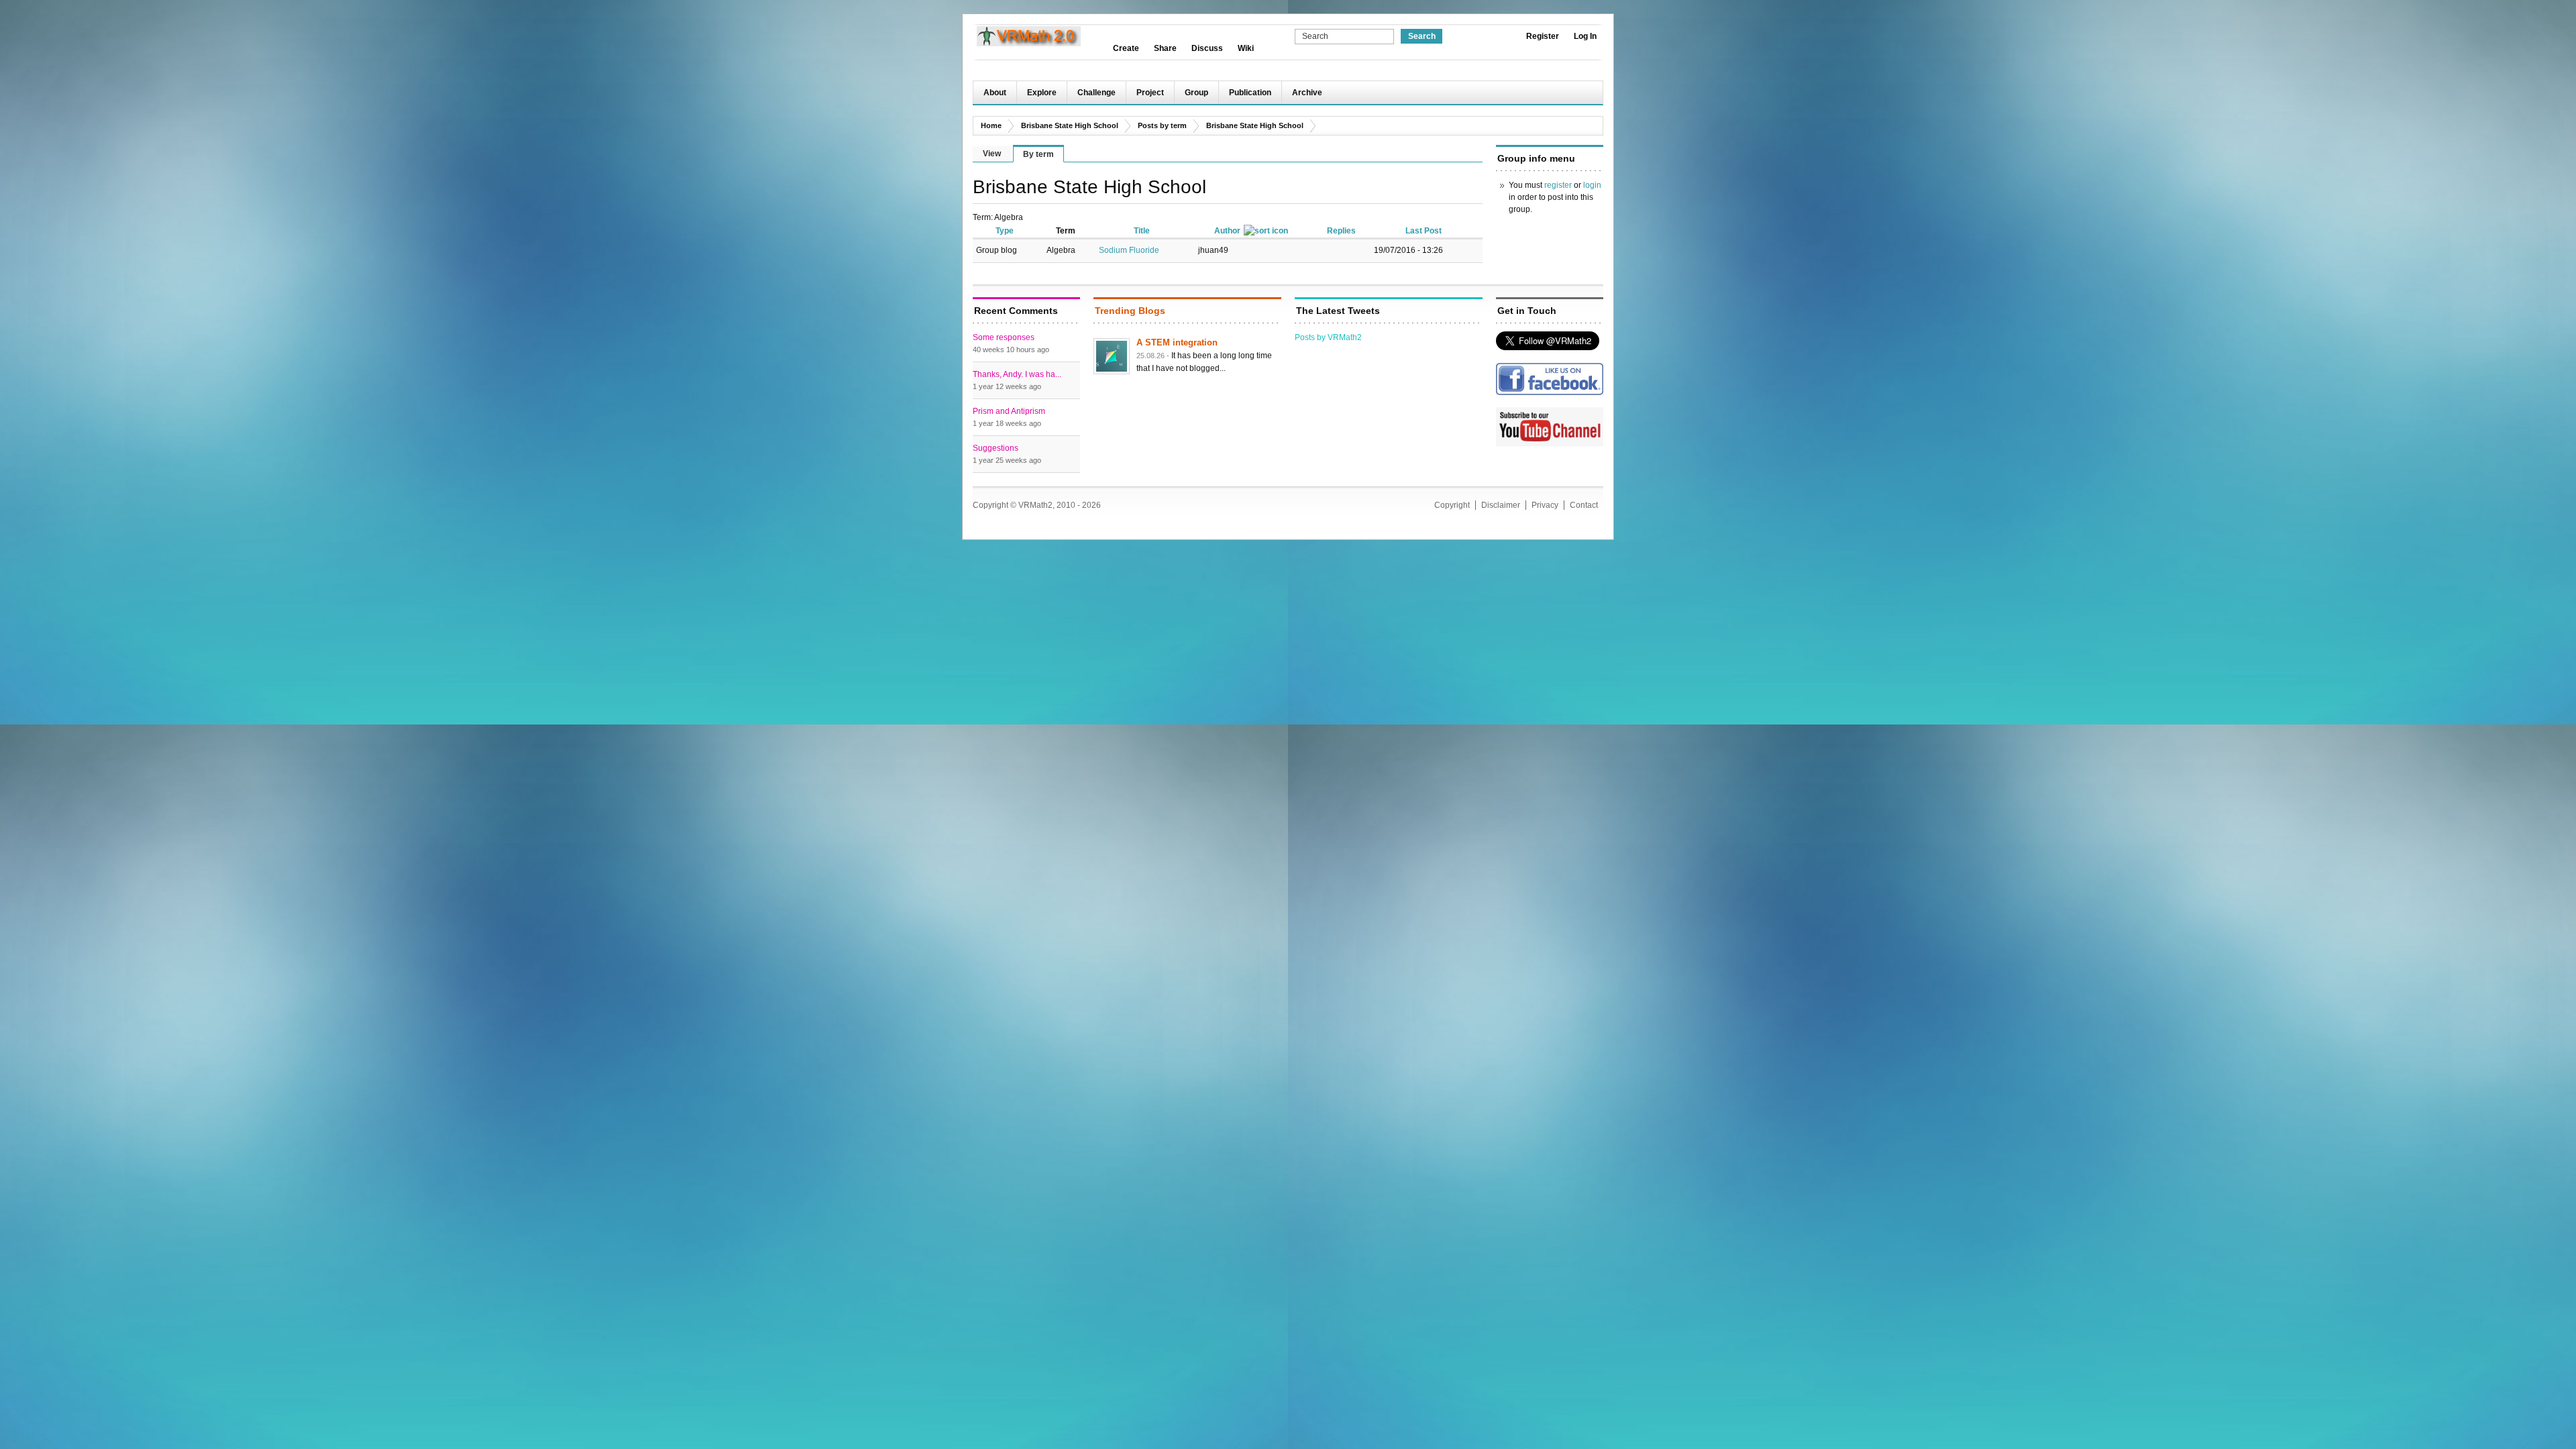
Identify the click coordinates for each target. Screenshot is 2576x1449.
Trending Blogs (1130, 311)
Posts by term (1162, 125)
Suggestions (996, 448)
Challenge (1096, 93)
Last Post (1424, 231)
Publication (1250, 93)
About (995, 93)
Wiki (1246, 48)
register (1558, 185)
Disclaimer (1501, 505)
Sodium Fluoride (1129, 250)
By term (1038, 154)
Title (1142, 231)
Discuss (1207, 48)
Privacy (1545, 505)
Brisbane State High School (1070, 125)
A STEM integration (1177, 342)
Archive (1307, 93)
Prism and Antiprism (1009, 411)
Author (1227, 231)
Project (1150, 93)
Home (991, 125)
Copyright (1452, 505)
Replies (1341, 231)
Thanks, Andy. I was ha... (1017, 374)
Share (1165, 48)
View (992, 154)
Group (1196, 93)
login (1592, 185)
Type (1005, 231)
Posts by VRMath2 (1328, 337)
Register (1543, 36)
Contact (1584, 505)
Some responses (1004, 337)
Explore (1042, 93)
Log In (1585, 36)
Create (1126, 48)
